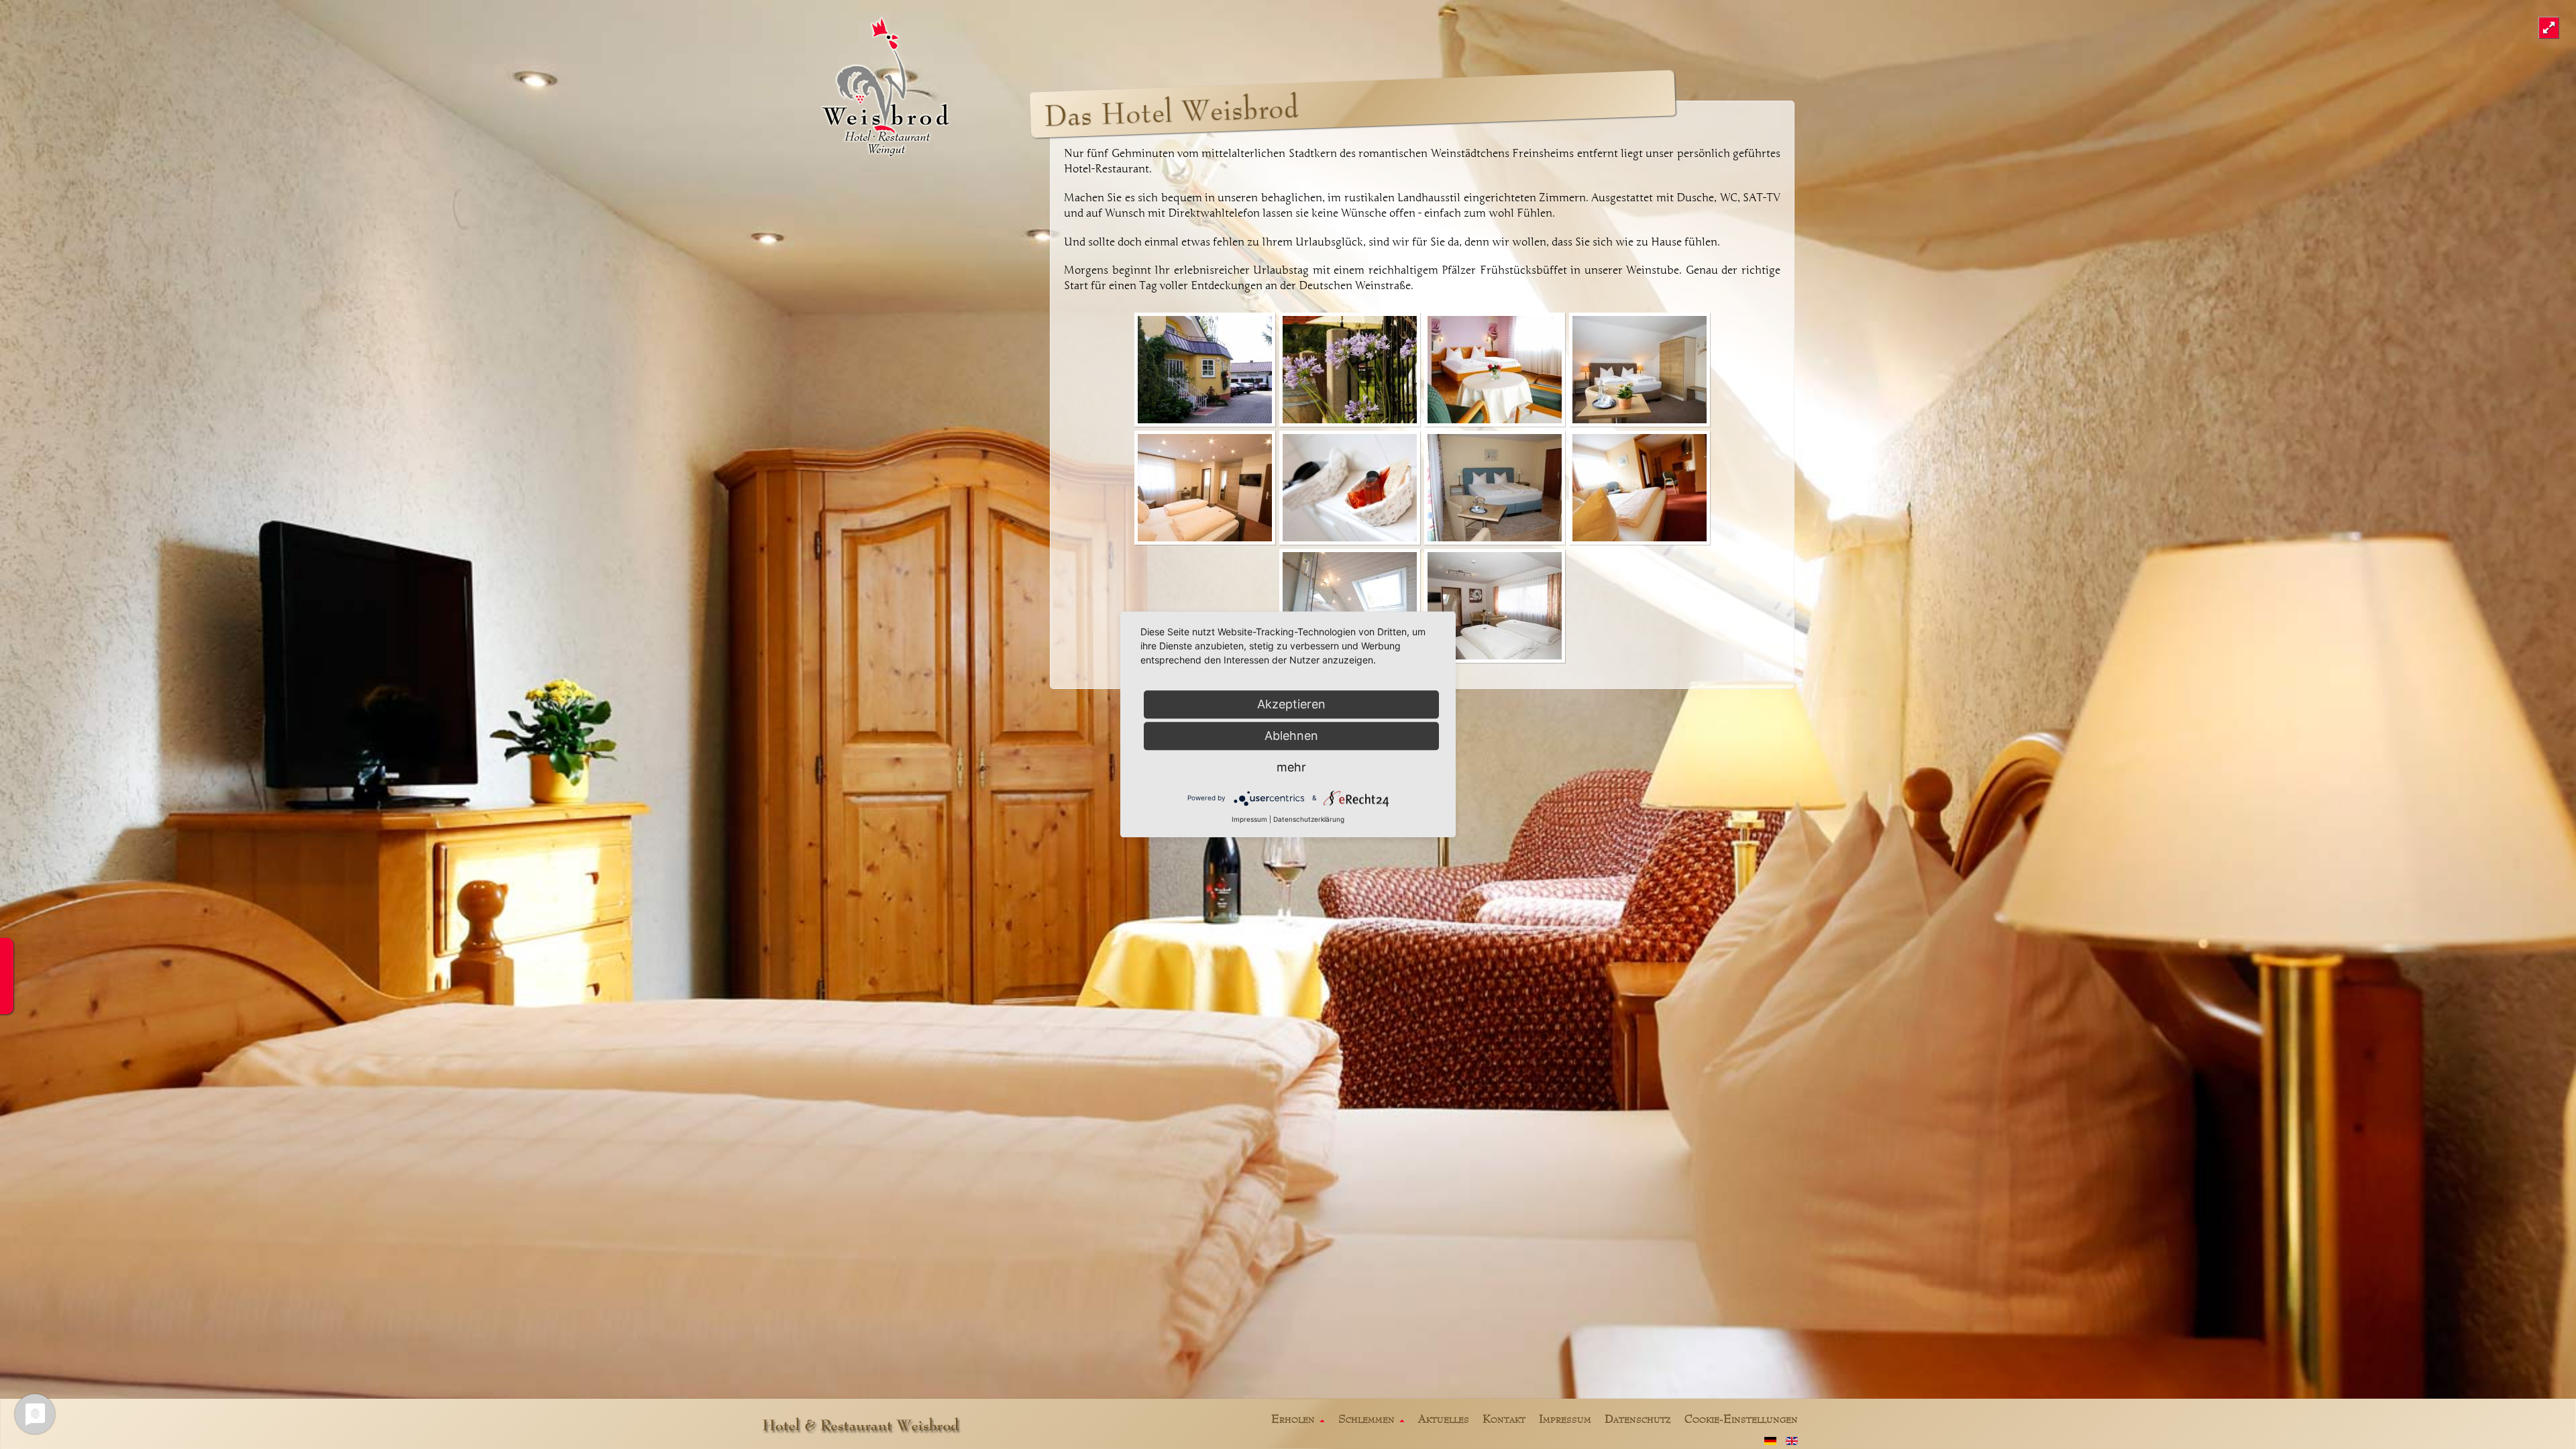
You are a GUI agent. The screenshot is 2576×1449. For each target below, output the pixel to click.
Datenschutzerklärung (1309, 819)
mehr (1291, 767)
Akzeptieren (1291, 704)
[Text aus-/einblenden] (2549, 28)
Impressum (1249, 819)
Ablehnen (1291, 736)
